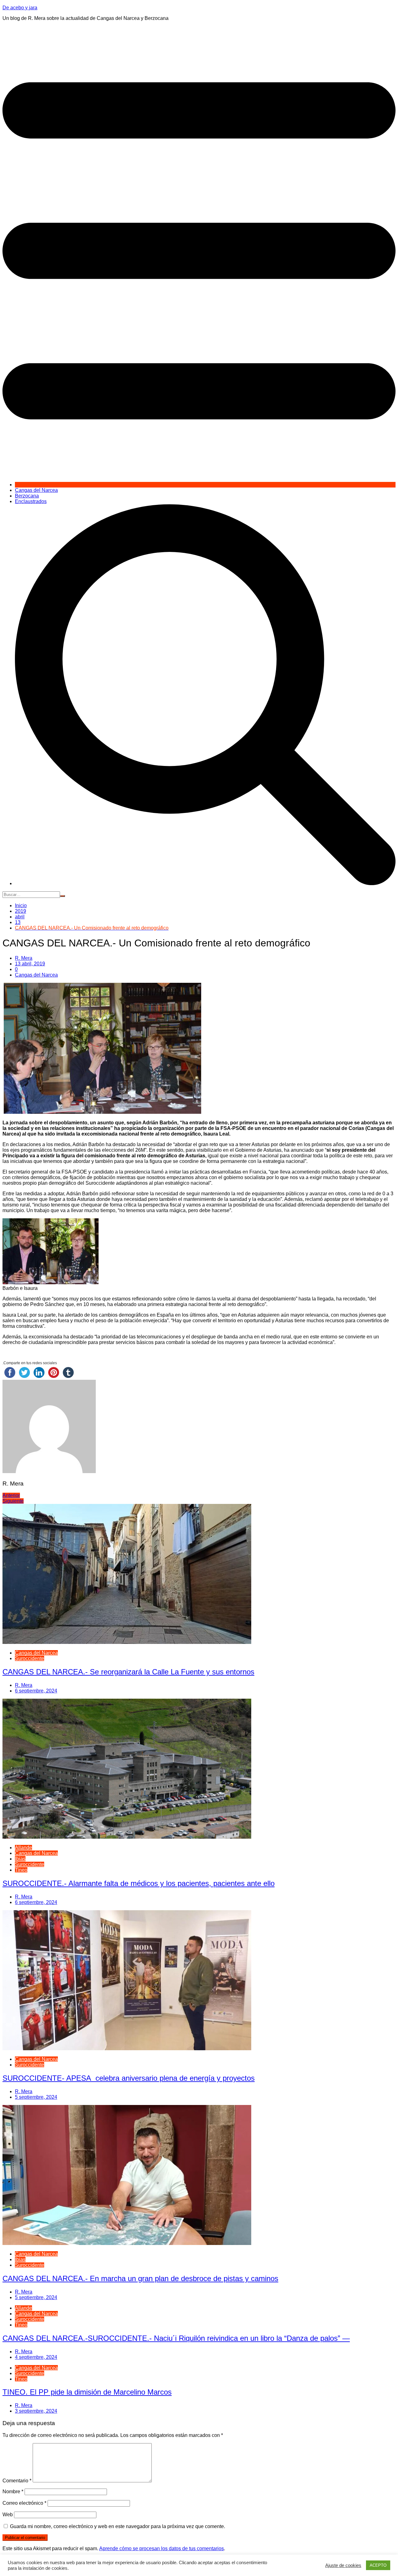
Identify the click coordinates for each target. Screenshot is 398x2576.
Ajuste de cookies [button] (343, 2565)
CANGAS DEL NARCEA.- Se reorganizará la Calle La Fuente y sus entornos (128, 1672)
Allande (23, 1848)
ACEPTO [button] (378, 2565)
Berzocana (27, 496)
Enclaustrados (31, 501)
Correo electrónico (24, 2503)
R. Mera (24, 958)
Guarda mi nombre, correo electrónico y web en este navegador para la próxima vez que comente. (118, 2526)
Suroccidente (30, 1658)
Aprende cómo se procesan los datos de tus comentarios (162, 2548)
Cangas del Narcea (36, 490)
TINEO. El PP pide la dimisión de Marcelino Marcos (87, 2392)
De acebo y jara (20, 8)
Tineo (21, 1870)
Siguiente (13, 1501)
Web (8, 2515)
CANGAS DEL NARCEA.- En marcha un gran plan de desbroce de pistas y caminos (140, 2278)
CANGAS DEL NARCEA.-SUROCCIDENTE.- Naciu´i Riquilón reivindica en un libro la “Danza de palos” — (176, 2338)
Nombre (13, 2492)
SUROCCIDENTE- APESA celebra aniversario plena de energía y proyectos (129, 2078)
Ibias (20, 1859)
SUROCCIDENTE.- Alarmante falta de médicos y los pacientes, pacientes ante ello (139, 1883)
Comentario (17, 2481)
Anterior (11, 1495)
